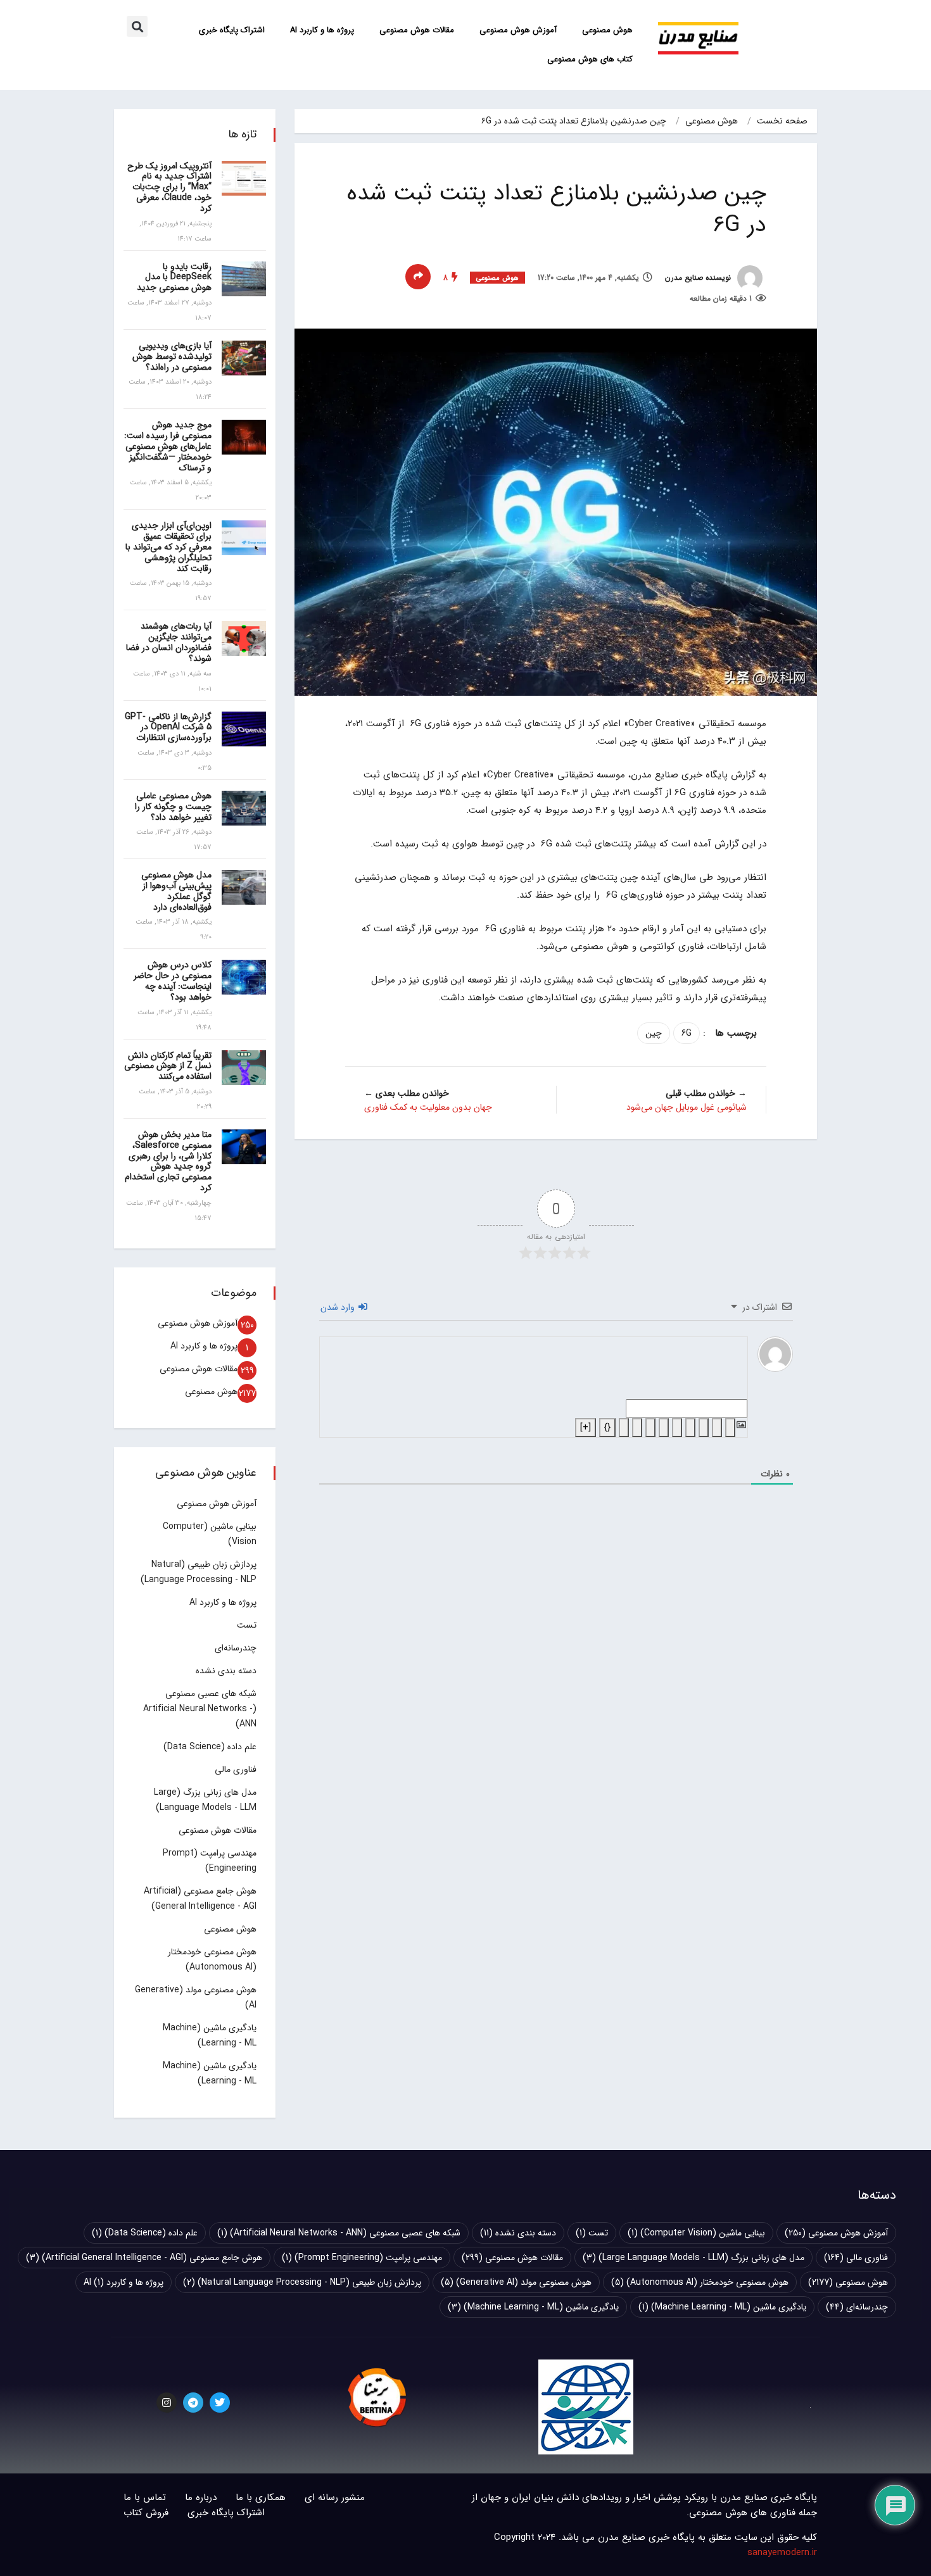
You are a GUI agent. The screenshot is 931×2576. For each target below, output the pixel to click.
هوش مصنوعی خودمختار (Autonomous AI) (700, 2282)
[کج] (717, 1428)
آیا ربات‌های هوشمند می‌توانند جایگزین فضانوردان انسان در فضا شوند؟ (169, 642)
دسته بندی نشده (226, 1671)
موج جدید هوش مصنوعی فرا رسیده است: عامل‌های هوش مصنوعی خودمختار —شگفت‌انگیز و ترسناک (168, 446)
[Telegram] (193, 2403)
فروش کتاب (146, 2513)
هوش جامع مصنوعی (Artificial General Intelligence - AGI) (144, 2258)
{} (607, 1428)
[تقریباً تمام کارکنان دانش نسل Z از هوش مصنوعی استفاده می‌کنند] (244, 1068)
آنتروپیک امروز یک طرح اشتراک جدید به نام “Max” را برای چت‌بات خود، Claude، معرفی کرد (169, 187)
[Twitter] (220, 2403)
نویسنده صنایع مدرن (699, 278)
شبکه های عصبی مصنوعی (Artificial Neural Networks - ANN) (200, 1709)
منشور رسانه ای (335, 2497)
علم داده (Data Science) (210, 1747)
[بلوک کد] (637, 1428)
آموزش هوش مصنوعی (518, 30)
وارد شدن (339, 1307)
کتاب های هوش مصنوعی (590, 59)
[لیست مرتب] (677, 1428)
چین (654, 1033)
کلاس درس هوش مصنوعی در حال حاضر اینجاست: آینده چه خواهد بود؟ (173, 981)
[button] (137, 26)
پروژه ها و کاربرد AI (322, 30)
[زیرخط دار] (704, 1428)
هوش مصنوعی (607, 30)
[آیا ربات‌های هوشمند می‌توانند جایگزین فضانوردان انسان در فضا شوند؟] (244, 638)
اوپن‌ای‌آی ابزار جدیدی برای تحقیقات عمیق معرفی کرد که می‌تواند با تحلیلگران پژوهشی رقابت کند (168, 547)
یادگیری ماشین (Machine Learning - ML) (722, 2307)
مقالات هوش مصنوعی (417, 30)
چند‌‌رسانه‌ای (236, 1648)
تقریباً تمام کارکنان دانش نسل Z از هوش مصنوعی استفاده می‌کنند (168, 1066)
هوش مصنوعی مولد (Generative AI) (516, 2282)
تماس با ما (145, 2497)
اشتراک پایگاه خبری (232, 30)
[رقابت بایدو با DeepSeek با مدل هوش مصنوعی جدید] (244, 279)
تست (247, 1625)
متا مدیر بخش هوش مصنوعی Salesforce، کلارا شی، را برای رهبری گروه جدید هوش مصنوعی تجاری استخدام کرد (168, 1161)
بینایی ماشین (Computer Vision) (696, 2233)
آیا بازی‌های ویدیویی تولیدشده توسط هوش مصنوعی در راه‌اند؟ (172, 356)
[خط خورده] (690, 1428)
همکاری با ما (261, 2497)
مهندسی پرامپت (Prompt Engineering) (362, 2258)
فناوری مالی (236, 1769)
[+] (586, 1428)
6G (687, 1033)
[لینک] (624, 1428)
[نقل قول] (650, 1428)
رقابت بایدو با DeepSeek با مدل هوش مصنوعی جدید (174, 277)
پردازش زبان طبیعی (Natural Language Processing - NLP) (302, 2282)
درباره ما (201, 2497)
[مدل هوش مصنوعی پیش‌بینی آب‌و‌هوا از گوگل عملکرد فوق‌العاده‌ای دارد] (244, 887)
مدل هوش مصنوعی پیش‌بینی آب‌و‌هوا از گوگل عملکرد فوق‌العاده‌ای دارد (176, 891)
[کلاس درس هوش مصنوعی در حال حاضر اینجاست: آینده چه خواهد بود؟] (244, 977)
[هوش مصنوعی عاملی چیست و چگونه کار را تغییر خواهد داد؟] (244, 808)
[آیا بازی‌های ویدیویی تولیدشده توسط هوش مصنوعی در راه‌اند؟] (244, 358)
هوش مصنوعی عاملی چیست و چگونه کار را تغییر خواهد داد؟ (173, 807)
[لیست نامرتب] (664, 1428)
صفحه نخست (782, 121)
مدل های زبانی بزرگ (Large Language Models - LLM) (693, 2258)
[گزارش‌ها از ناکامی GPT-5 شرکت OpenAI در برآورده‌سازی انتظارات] (244, 729)
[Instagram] (167, 2403)
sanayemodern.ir (782, 2553)
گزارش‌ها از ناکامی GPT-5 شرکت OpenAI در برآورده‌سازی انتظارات (168, 727)
